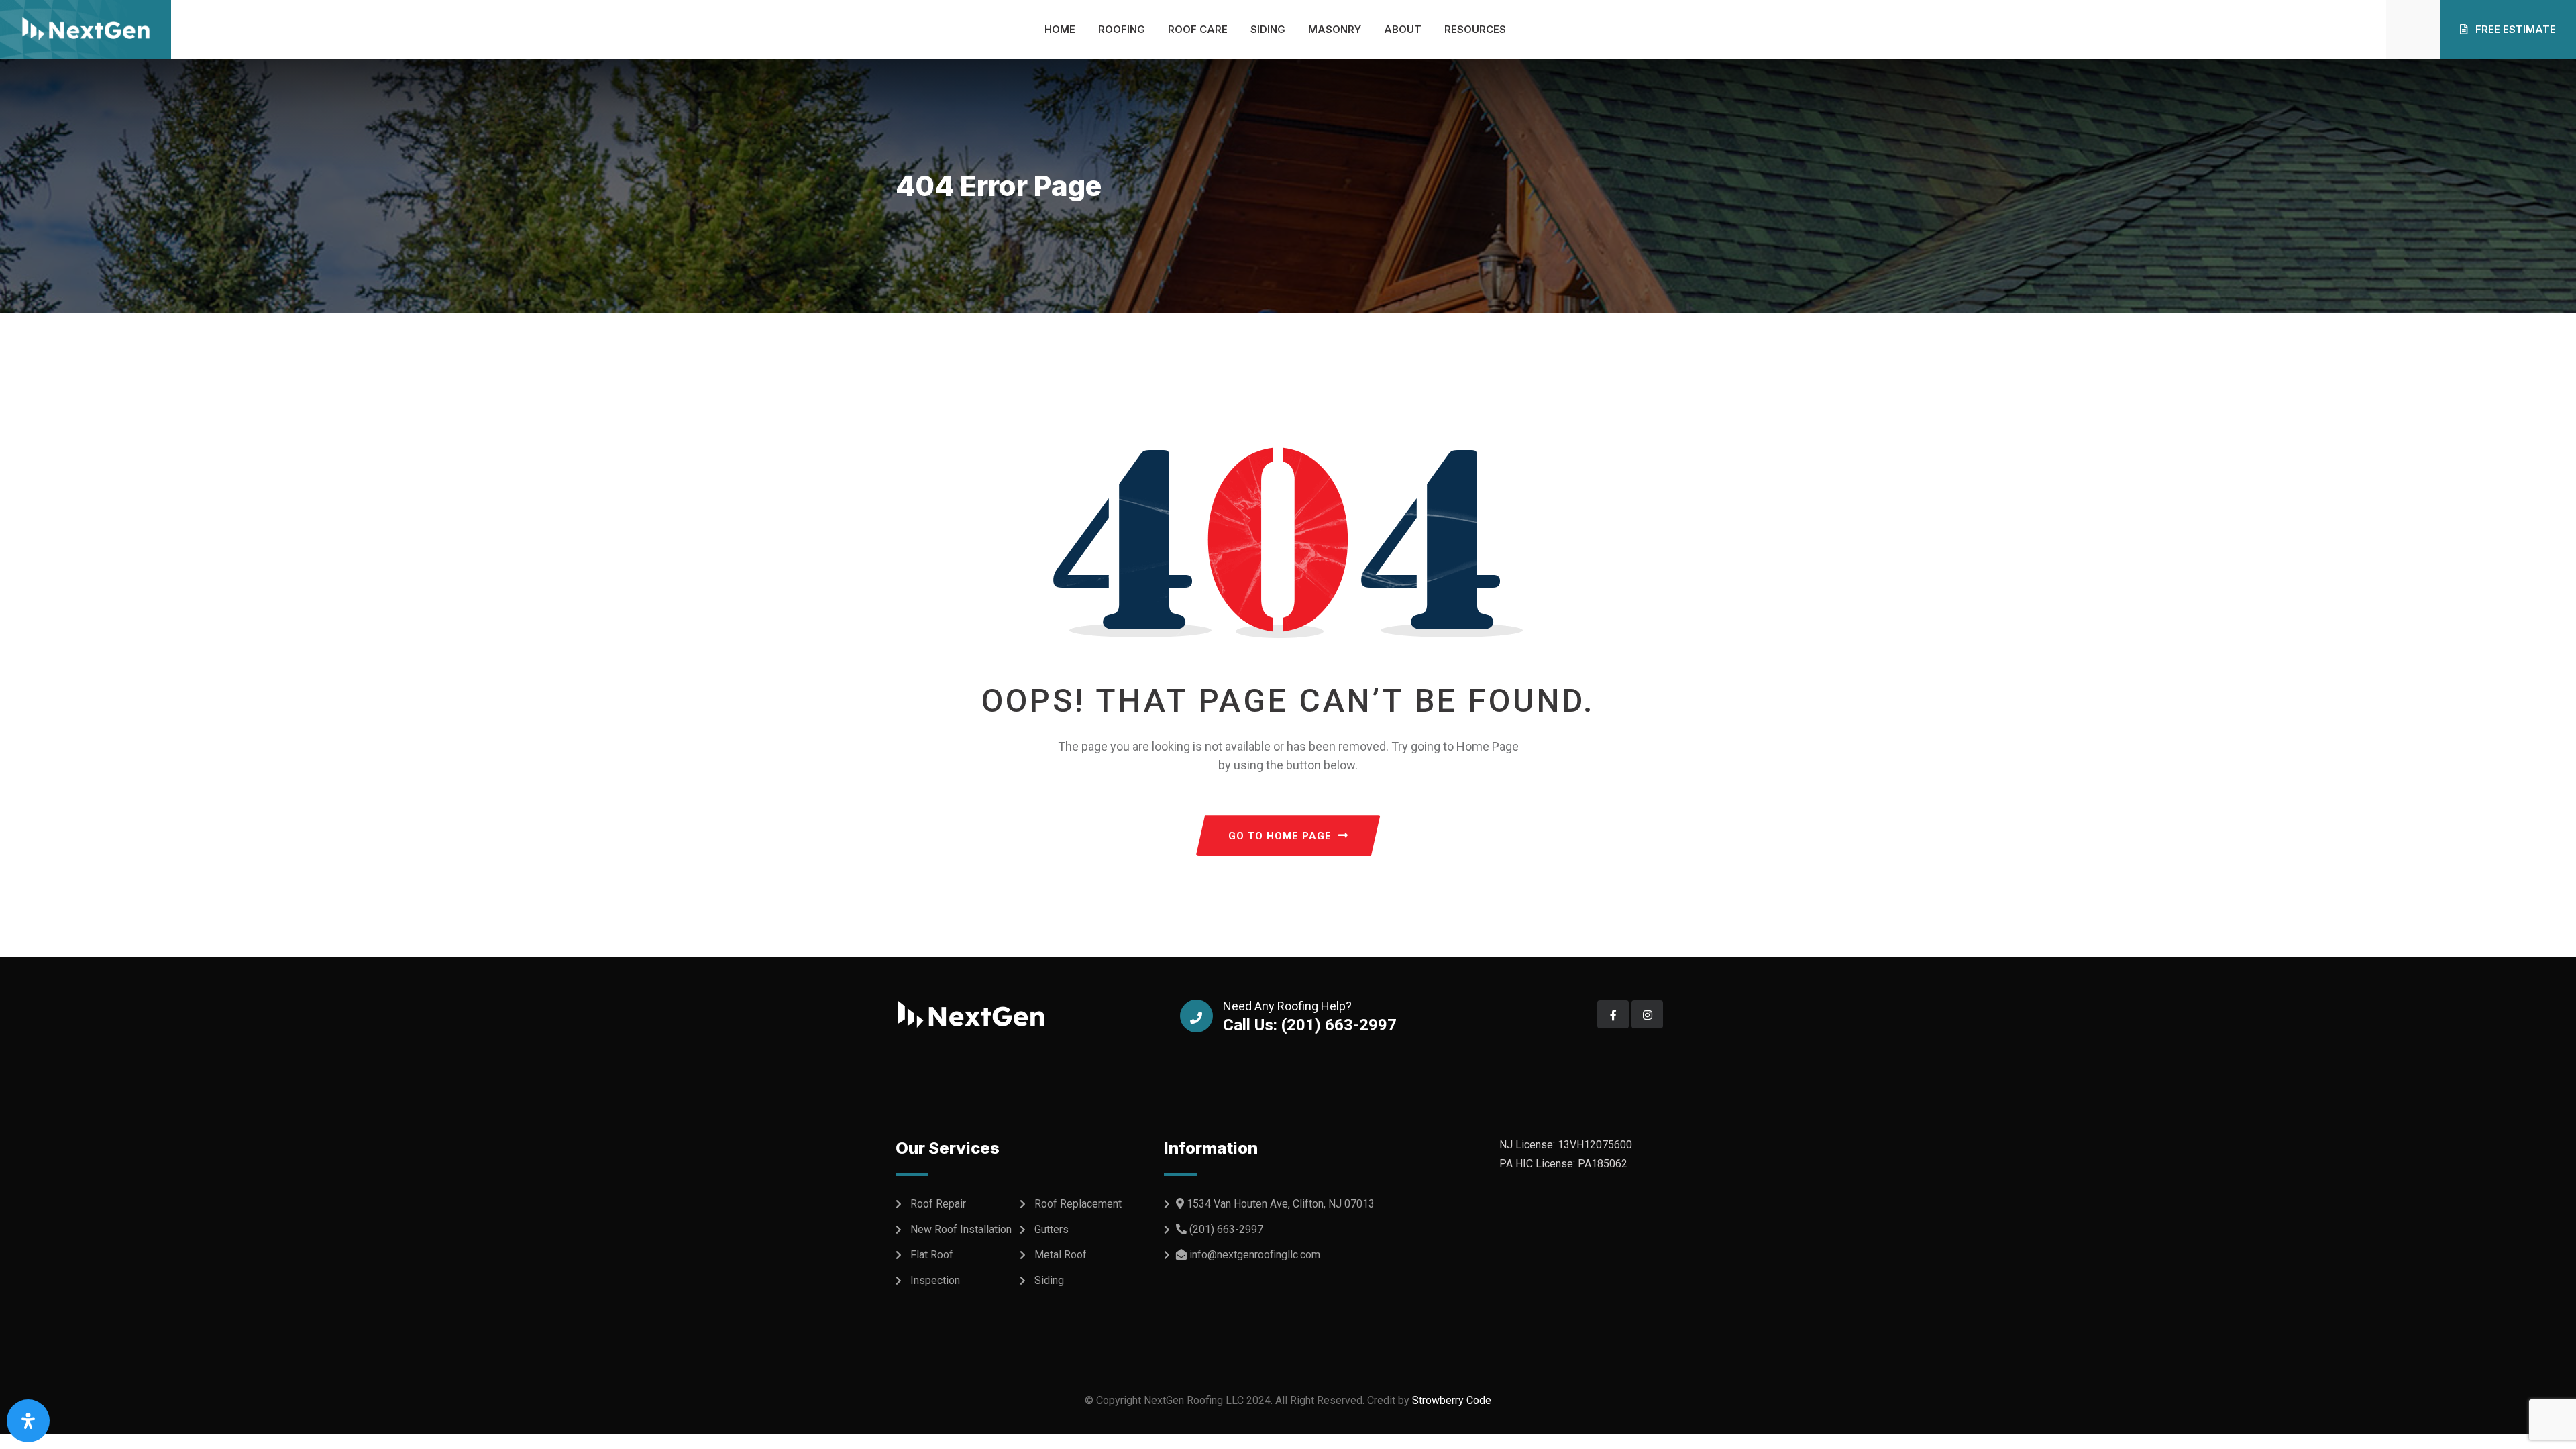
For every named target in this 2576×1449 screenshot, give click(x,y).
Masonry (1335, 29)
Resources (1475, 29)
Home (1060, 29)
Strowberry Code (1450, 1400)
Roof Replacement (1078, 1204)
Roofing (1122, 29)
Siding (1268, 29)
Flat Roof (932, 1255)
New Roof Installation (961, 1229)
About (1403, 29)
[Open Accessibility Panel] (28, 1421)
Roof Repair (938, 1204)
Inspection (935, 1280)
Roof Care (1198, 29)
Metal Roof (1061, 1255)
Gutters (1052, 1229)
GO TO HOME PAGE (1280, 836)
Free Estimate (2514, 29)
